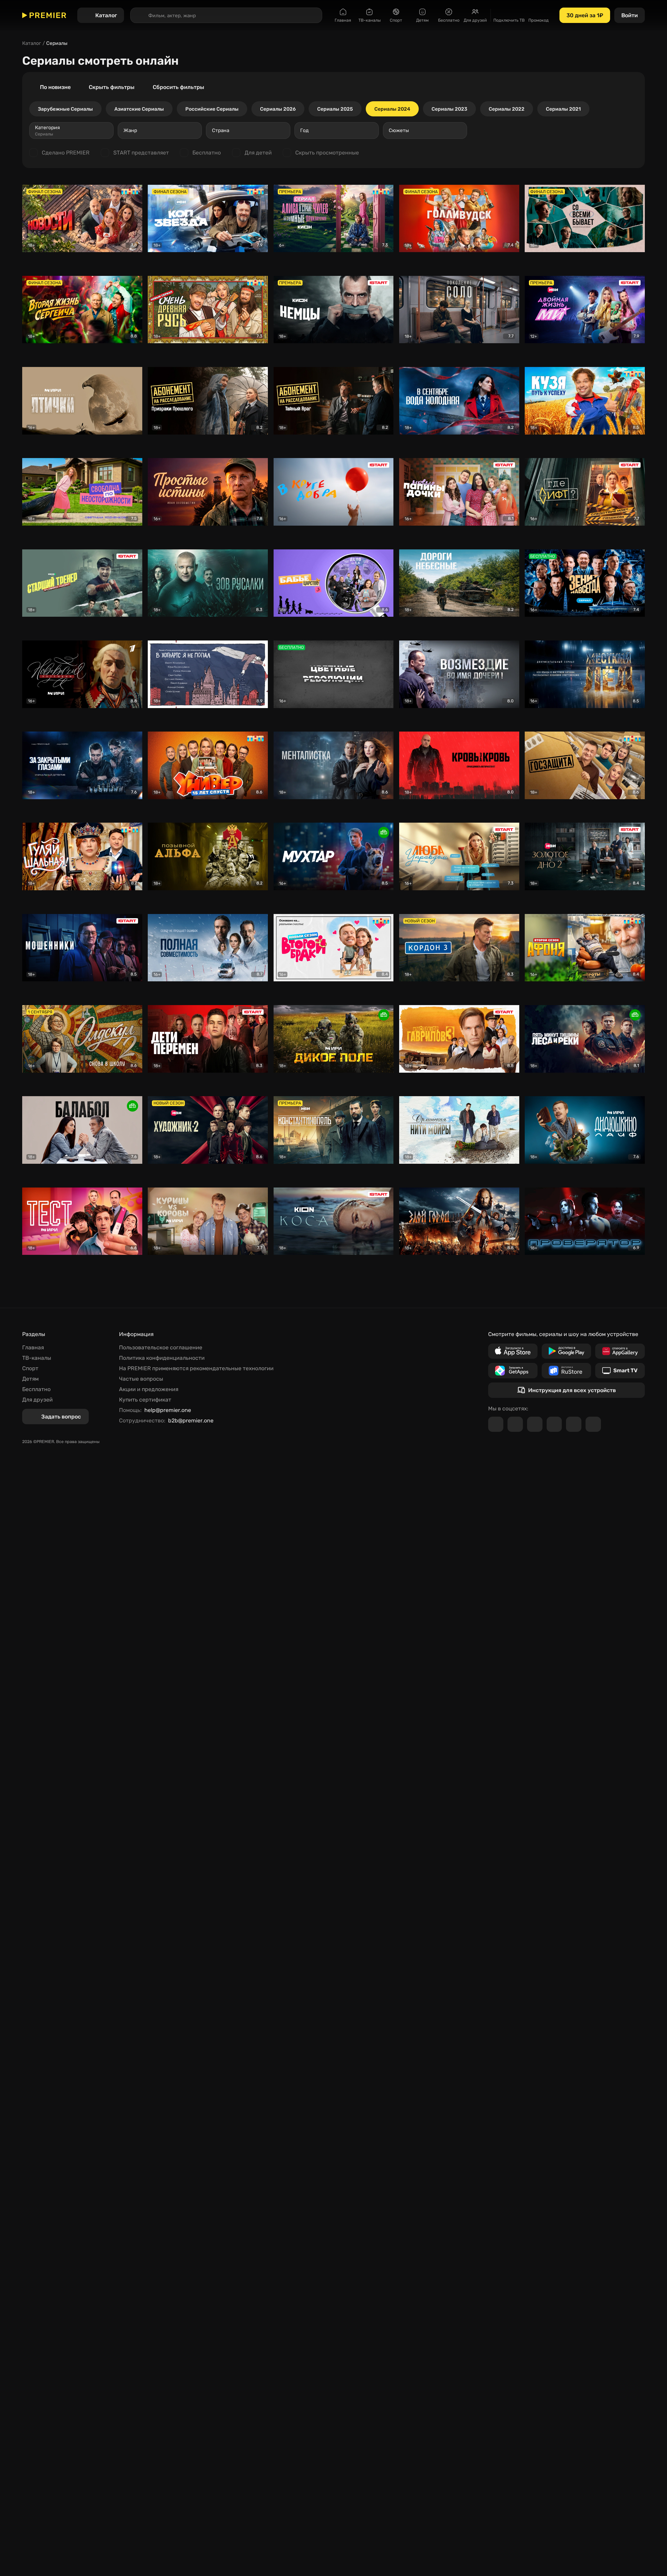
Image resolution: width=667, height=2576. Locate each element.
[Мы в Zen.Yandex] (554, 1424)
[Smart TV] (620, 1371)
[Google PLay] (566, 1351)
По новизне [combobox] (55, 87)
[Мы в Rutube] (574, 1424)
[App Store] (513, 1351)
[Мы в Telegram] (496, 1424)
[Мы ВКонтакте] (515, 1424)
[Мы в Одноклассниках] (535, 1424)
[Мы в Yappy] (593, 1424)
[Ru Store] (566, 1371)
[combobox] (71, 130)
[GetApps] (513, 1371)
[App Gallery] (620, 1351)
